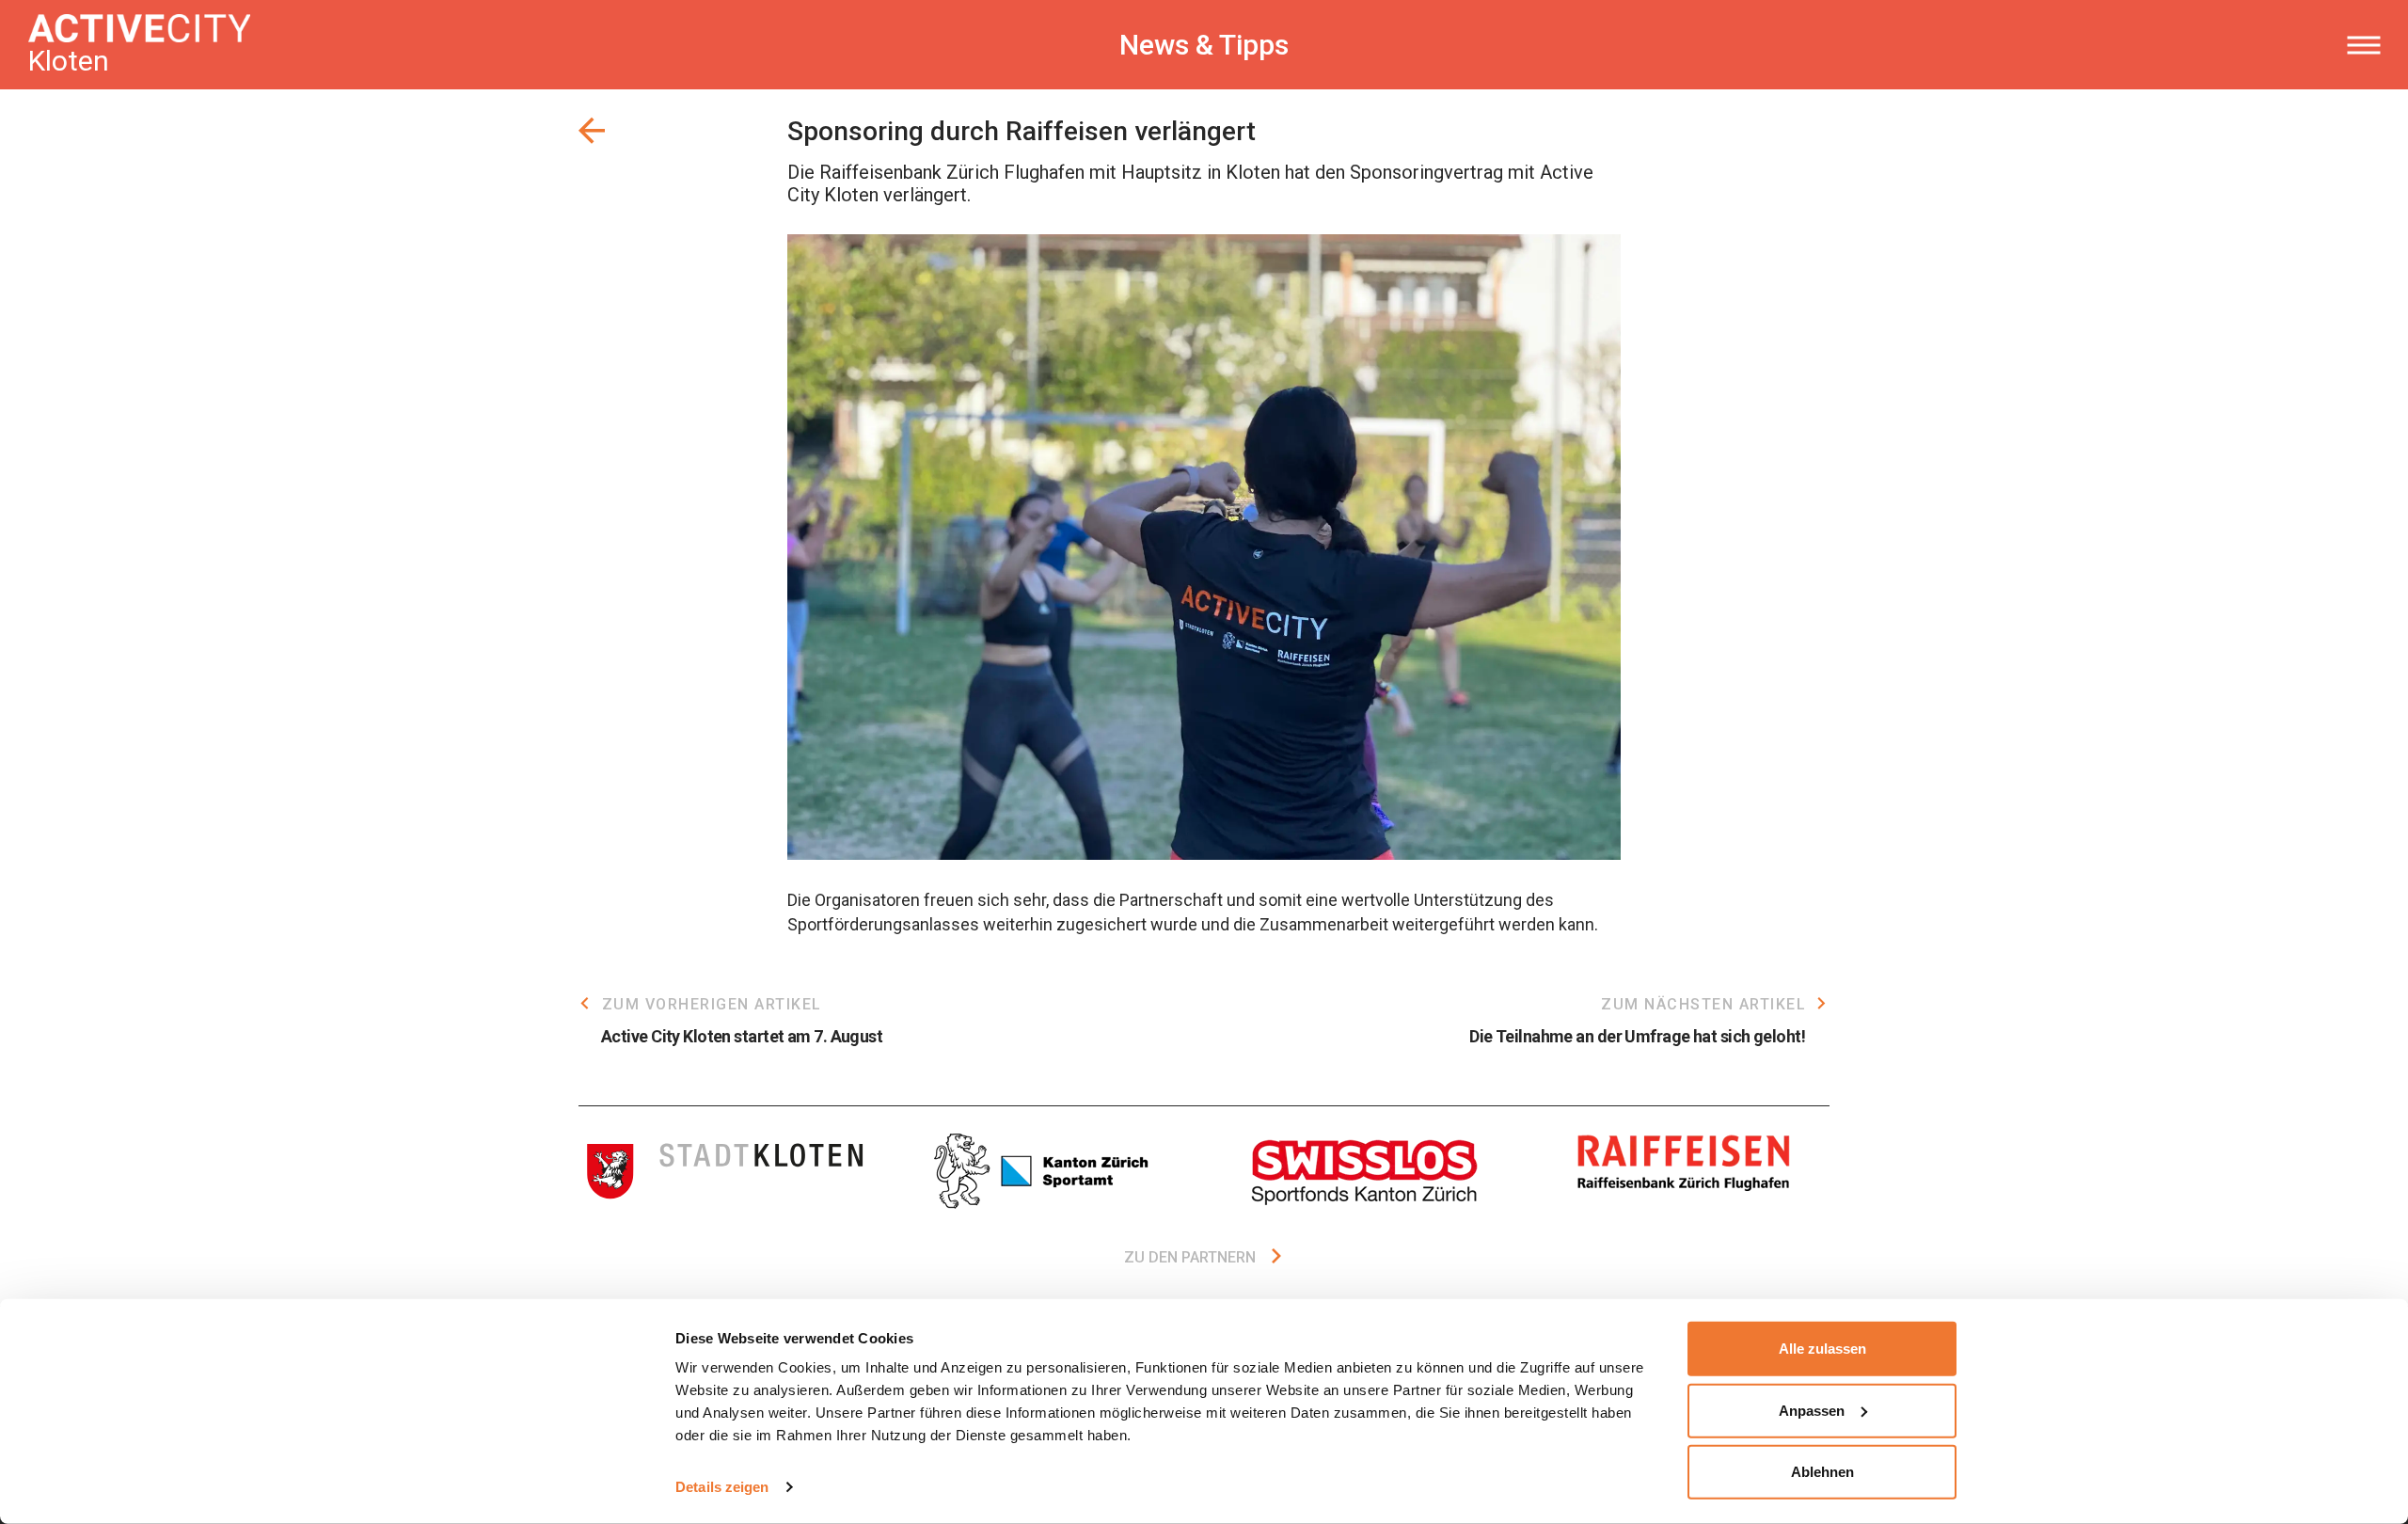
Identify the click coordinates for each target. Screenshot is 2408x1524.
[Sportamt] (1044, 1171)
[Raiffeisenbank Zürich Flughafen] (1684, 1171)
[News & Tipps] (592, 131)
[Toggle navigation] (2363, 45)
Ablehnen (1822, 1472)
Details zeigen (722, 1487)
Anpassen (1812, 1410)
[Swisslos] (1364, 1171)
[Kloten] (724, 1171)
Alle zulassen (1822, 1349)
